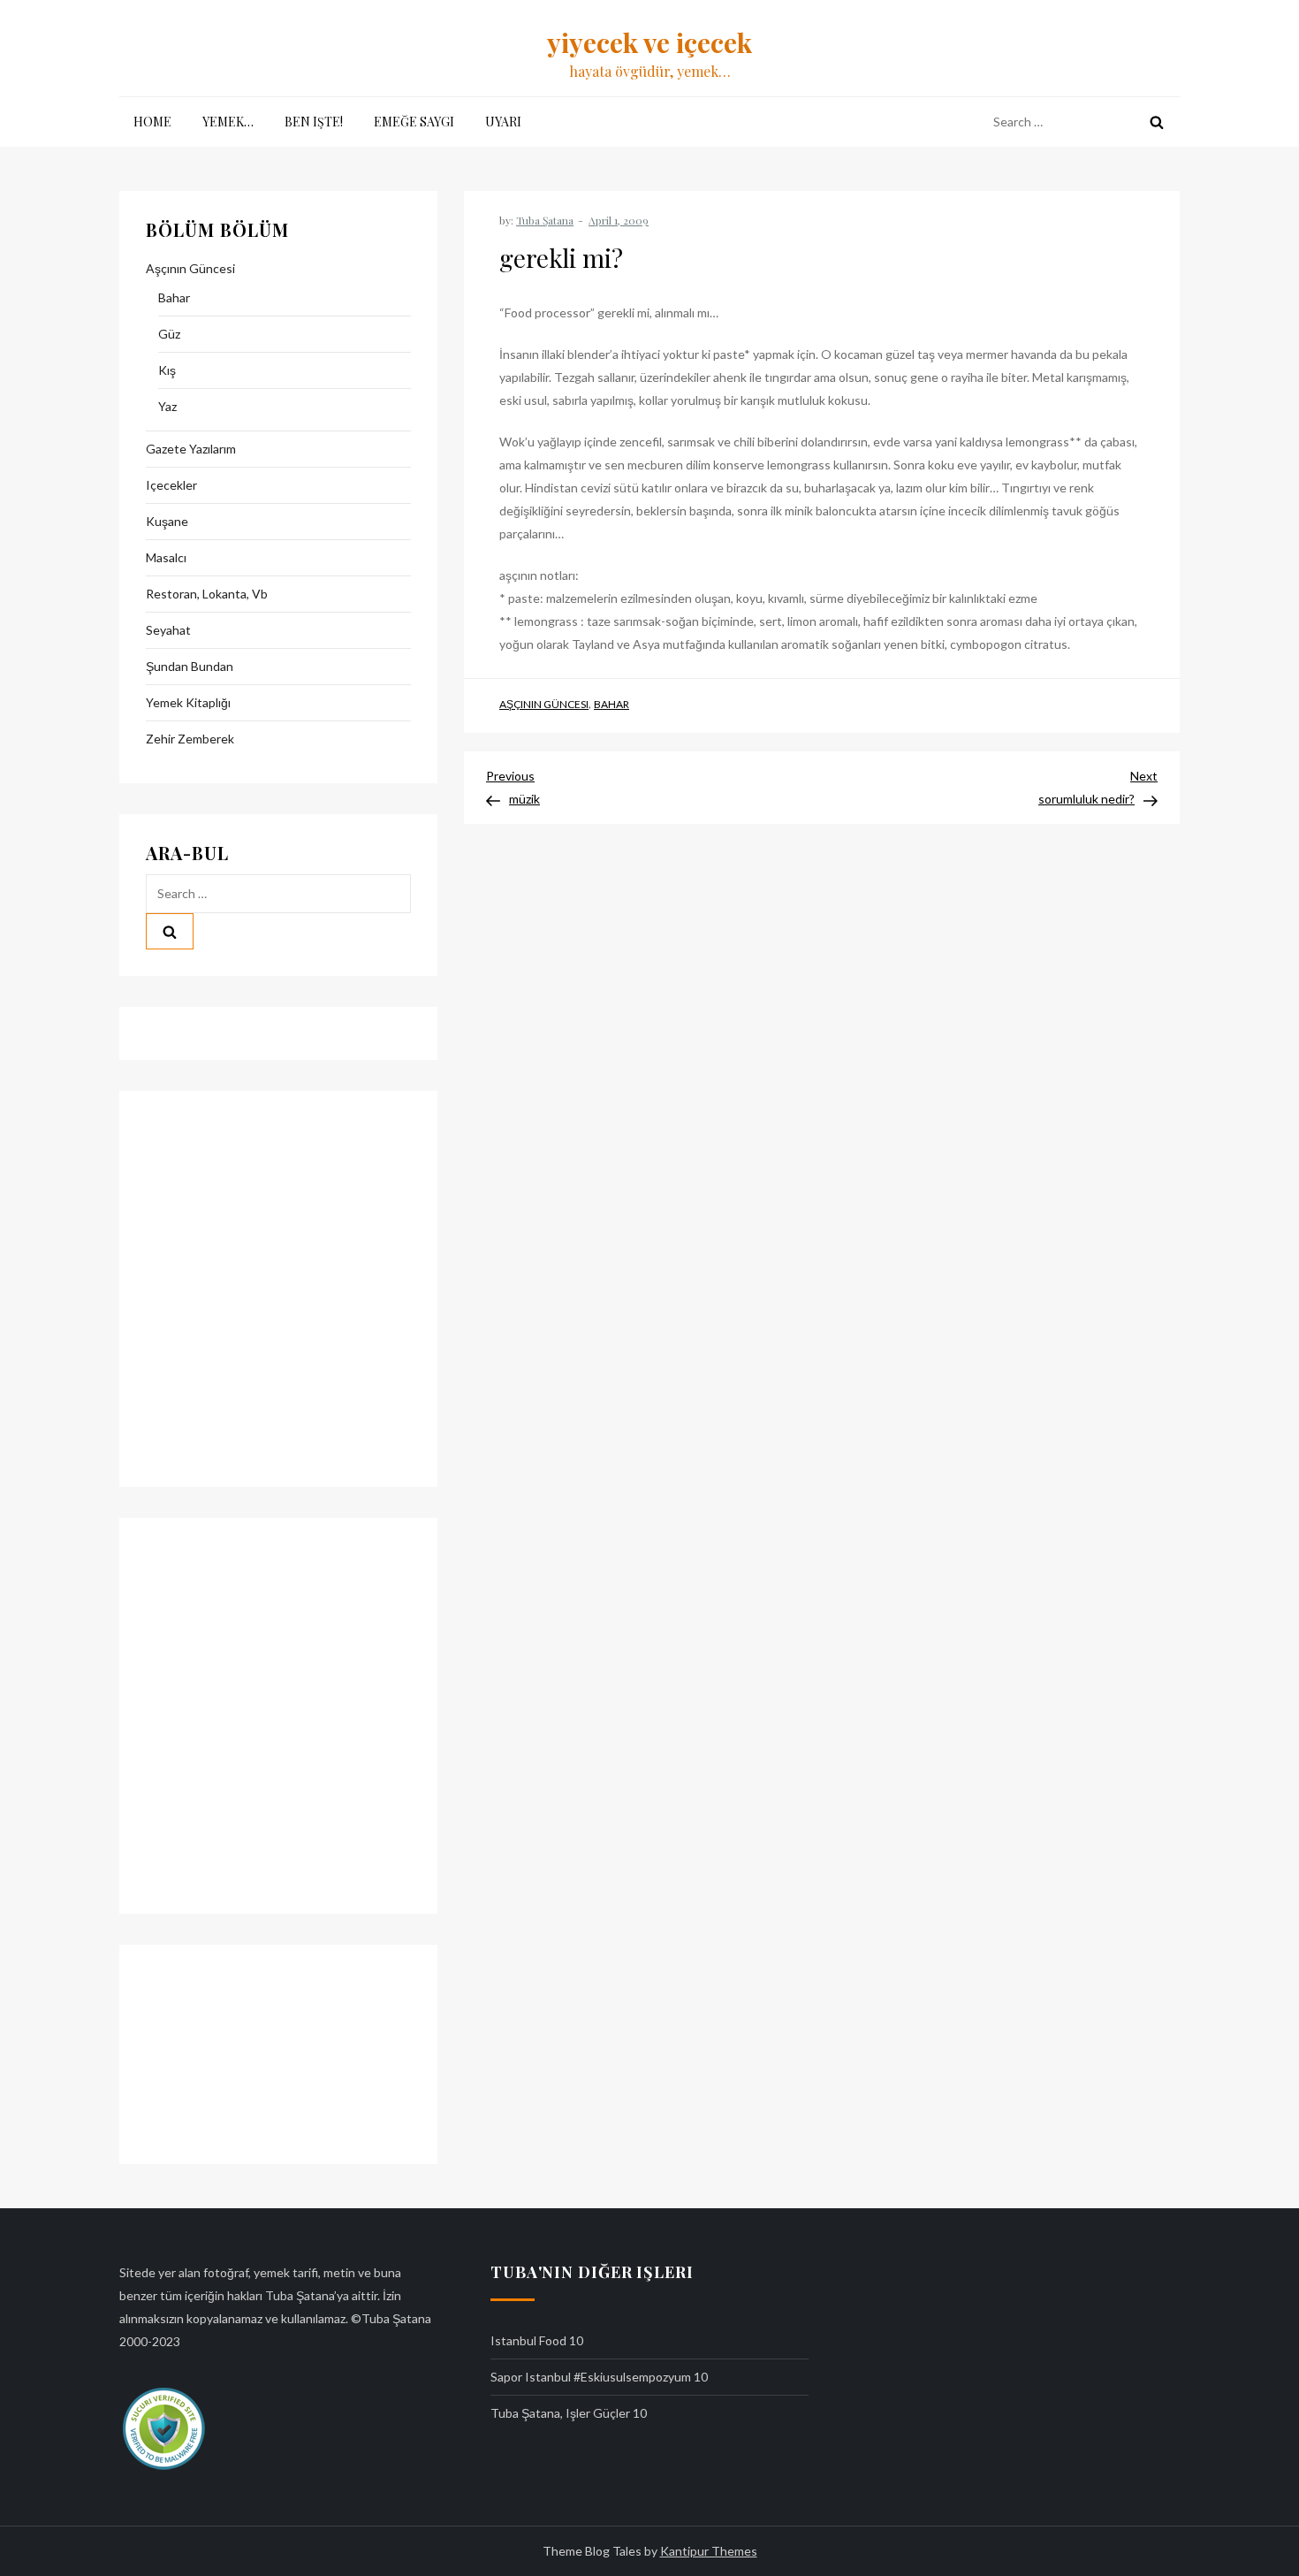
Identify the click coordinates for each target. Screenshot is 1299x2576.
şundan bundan (190, 666)
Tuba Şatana (545, 220)
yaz (167, 406)
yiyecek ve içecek (649, 42)
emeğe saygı (414, 122)
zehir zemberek (190, 739)
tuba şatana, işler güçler (560, 2413)
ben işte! (314, 122)
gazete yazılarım (191, 449)
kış (167, 370)
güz (169, 334)
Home (152, 122)
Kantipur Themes (709, 2551)
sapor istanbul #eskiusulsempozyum (591, 2377)
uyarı (503, 122)
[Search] (1157, 122)
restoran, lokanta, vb (207, 594)
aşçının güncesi (544, 704)
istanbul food (528, 2340)
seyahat (168, 630)
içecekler (171, 485)
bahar (612, 704)
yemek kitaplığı (188, 702)
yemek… (228, 122)
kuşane (167, 521)
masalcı (166, 557)
